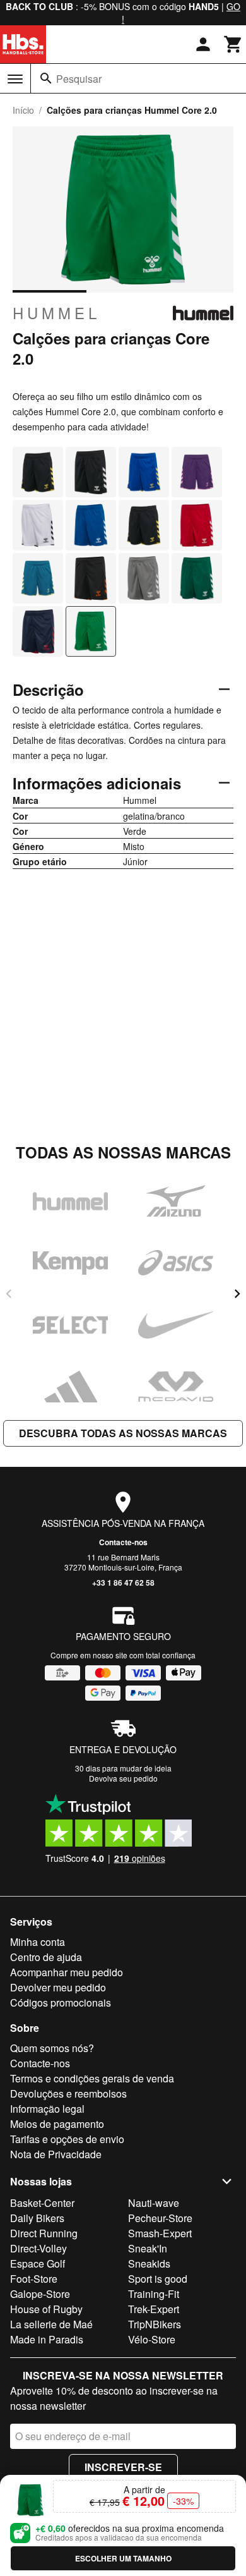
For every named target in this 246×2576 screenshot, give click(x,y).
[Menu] (15, 79)
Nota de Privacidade (56, 2154)
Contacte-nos (123, 1542)
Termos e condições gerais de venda (92, 2078)
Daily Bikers (37, 2218)
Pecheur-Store (160, 2218)
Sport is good (158, 2279)
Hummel (56, 313)
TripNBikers (155, 2324)
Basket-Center (42, 2203)
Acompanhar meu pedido (67, 1972)
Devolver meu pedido (58, 1987)
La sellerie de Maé (51, 2324)
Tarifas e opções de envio (67, 2139)
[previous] (9, 1294)
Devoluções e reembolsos (68, 2093)
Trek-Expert (154, 2309)
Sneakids (149, 2263)
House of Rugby (46, 2309)
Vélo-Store (152, 2339)
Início (23, 110)
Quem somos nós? (52, 2048)
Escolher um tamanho (123, 2558)
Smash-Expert (160, 2233)
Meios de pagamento (57, 2124)
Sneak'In (148, 2248)
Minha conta (38, 1942)
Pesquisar (79, 79)
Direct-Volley (38, 2248)
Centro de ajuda (46, 1957)
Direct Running (44, 2233)
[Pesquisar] (46, 78)
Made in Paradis (47, 2339)
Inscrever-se (123, 2467)
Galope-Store (40, 2294)
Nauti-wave (154, 2203)
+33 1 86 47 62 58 (123, 1583)
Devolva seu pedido (123, 1778)
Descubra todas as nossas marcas (123, 1433)
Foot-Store (34, 2279)
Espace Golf (38, 2263)
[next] (237, 1294)
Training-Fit (154, 2294)
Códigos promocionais (61, 2002)
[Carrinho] (233, 44)
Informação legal (47, 2109)
